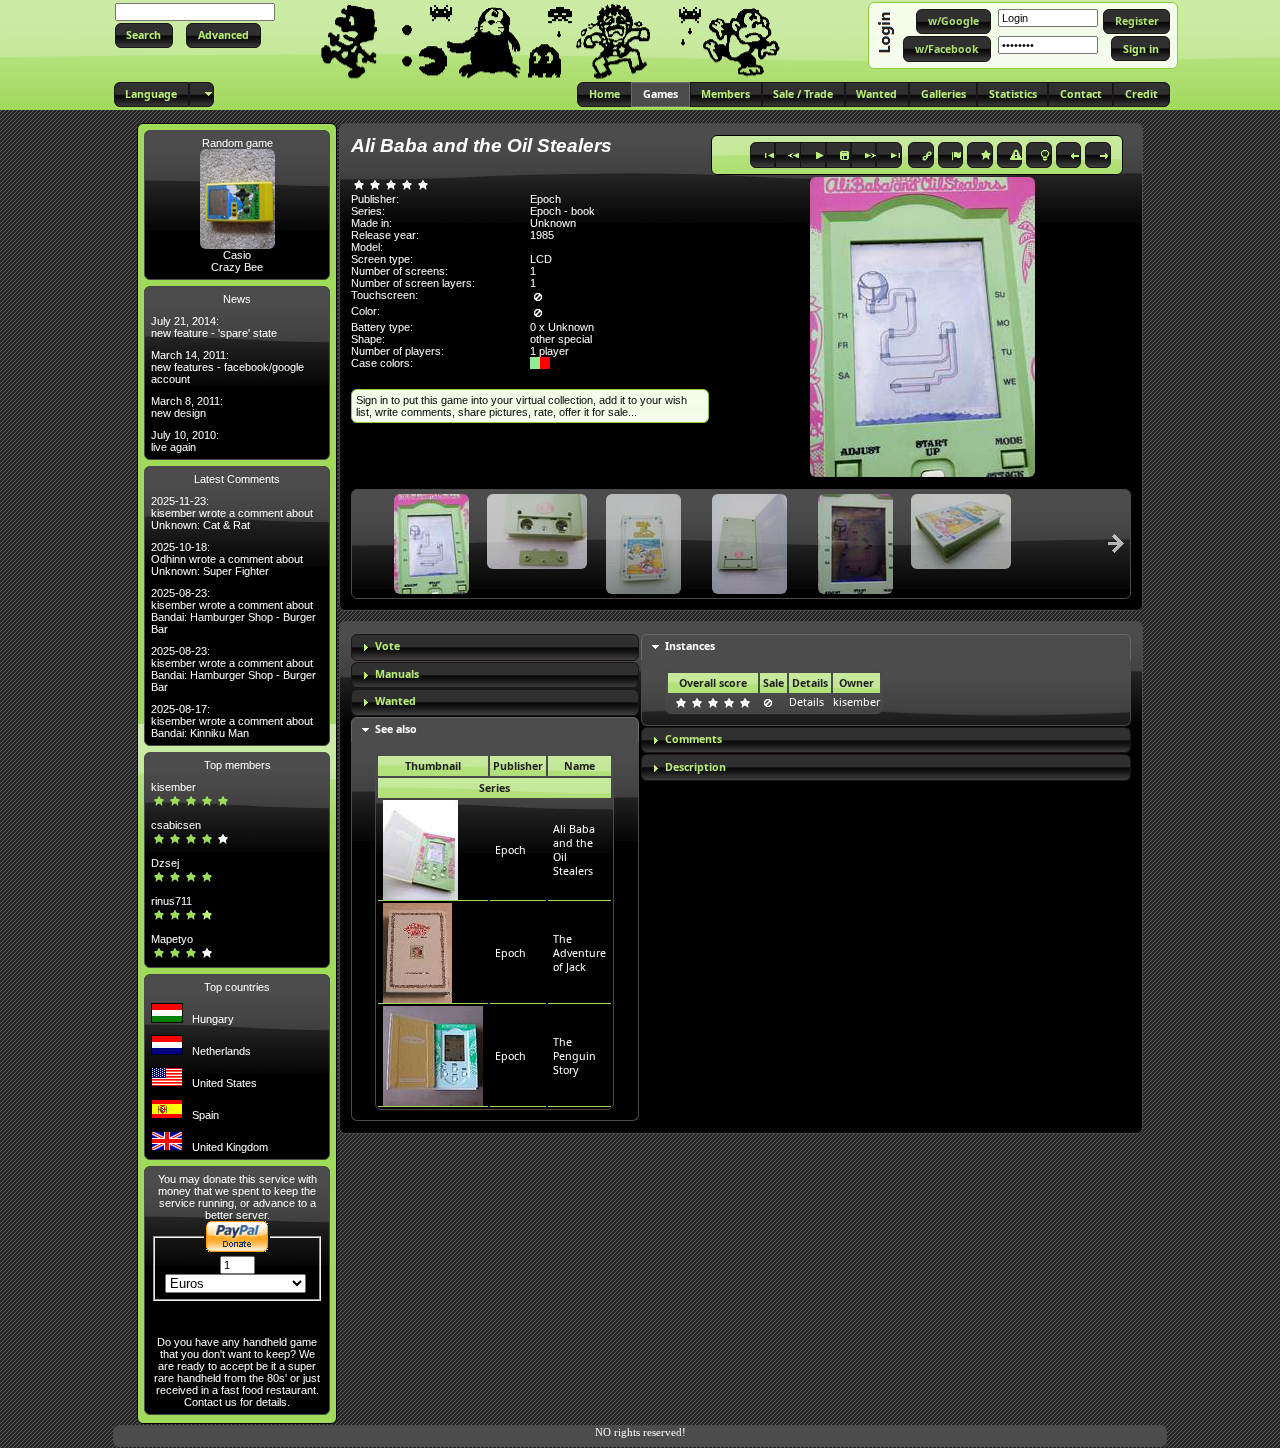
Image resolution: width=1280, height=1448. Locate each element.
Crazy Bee (237, 267)
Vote (387, 646)
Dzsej (165, 863)
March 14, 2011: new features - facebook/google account (227, 367)
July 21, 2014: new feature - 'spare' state (214, 327)
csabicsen (176, 825)
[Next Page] (1116, 543)
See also (396, 729)
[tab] (495, 647)
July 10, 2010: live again (185, 441)
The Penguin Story (574, 1056)
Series (494, 788)
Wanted (395, 701)
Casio (237, 255)
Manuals (397, 674)
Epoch (510, 850)
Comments (693, 739)
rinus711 (171, 901)
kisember (173, 787)
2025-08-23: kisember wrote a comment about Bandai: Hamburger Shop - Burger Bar (233, 611)
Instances (690, 646)
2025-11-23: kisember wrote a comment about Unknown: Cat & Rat (232, 513)
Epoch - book (562, 211)
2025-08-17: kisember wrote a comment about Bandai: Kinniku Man (232, 721)
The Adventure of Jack (579, 953)
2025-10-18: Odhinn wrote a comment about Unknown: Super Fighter (227, 559)
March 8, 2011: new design (187, 407)
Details (806, 702)
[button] (144, 35)
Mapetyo (172, 939)
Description (695, 767)
